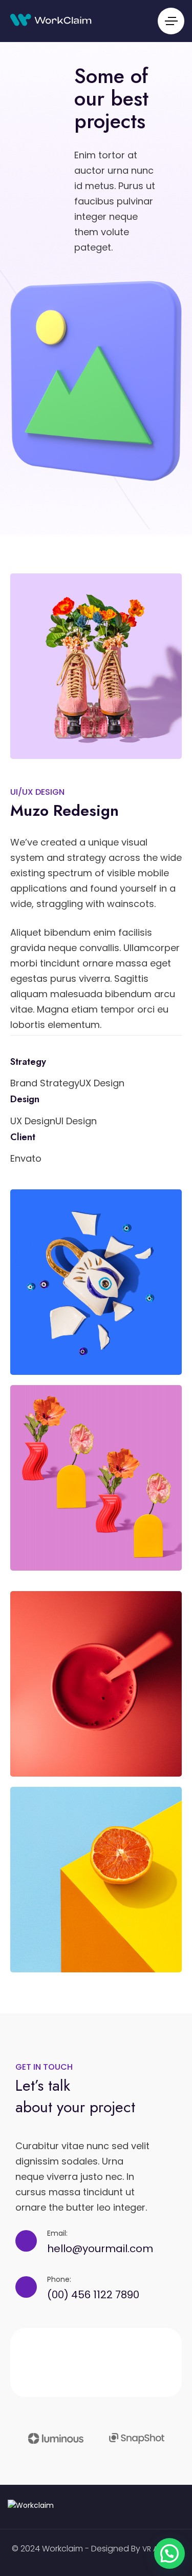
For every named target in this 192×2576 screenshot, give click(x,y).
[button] (169, 2553)
